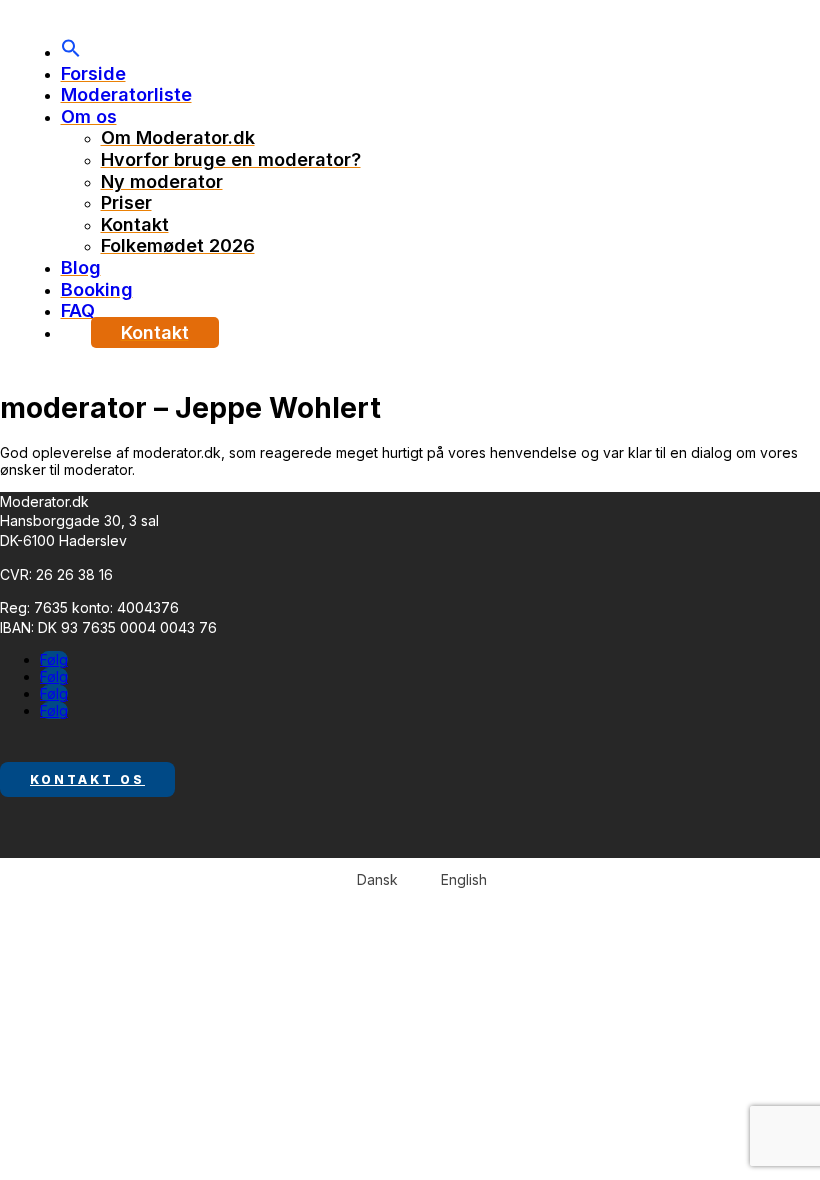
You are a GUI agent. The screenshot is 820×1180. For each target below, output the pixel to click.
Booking (97, 289)
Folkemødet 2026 (178, 245)
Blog (81, 267)
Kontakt (135, 224)
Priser (126, 202)
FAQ (78, 310)
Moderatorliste (126, 94)
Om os (89, 116)
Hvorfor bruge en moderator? (231, 159)
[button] (71, 51)
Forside (93, 73)
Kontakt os (87, 779)
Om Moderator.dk (178, 137)
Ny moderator (162, 181)
